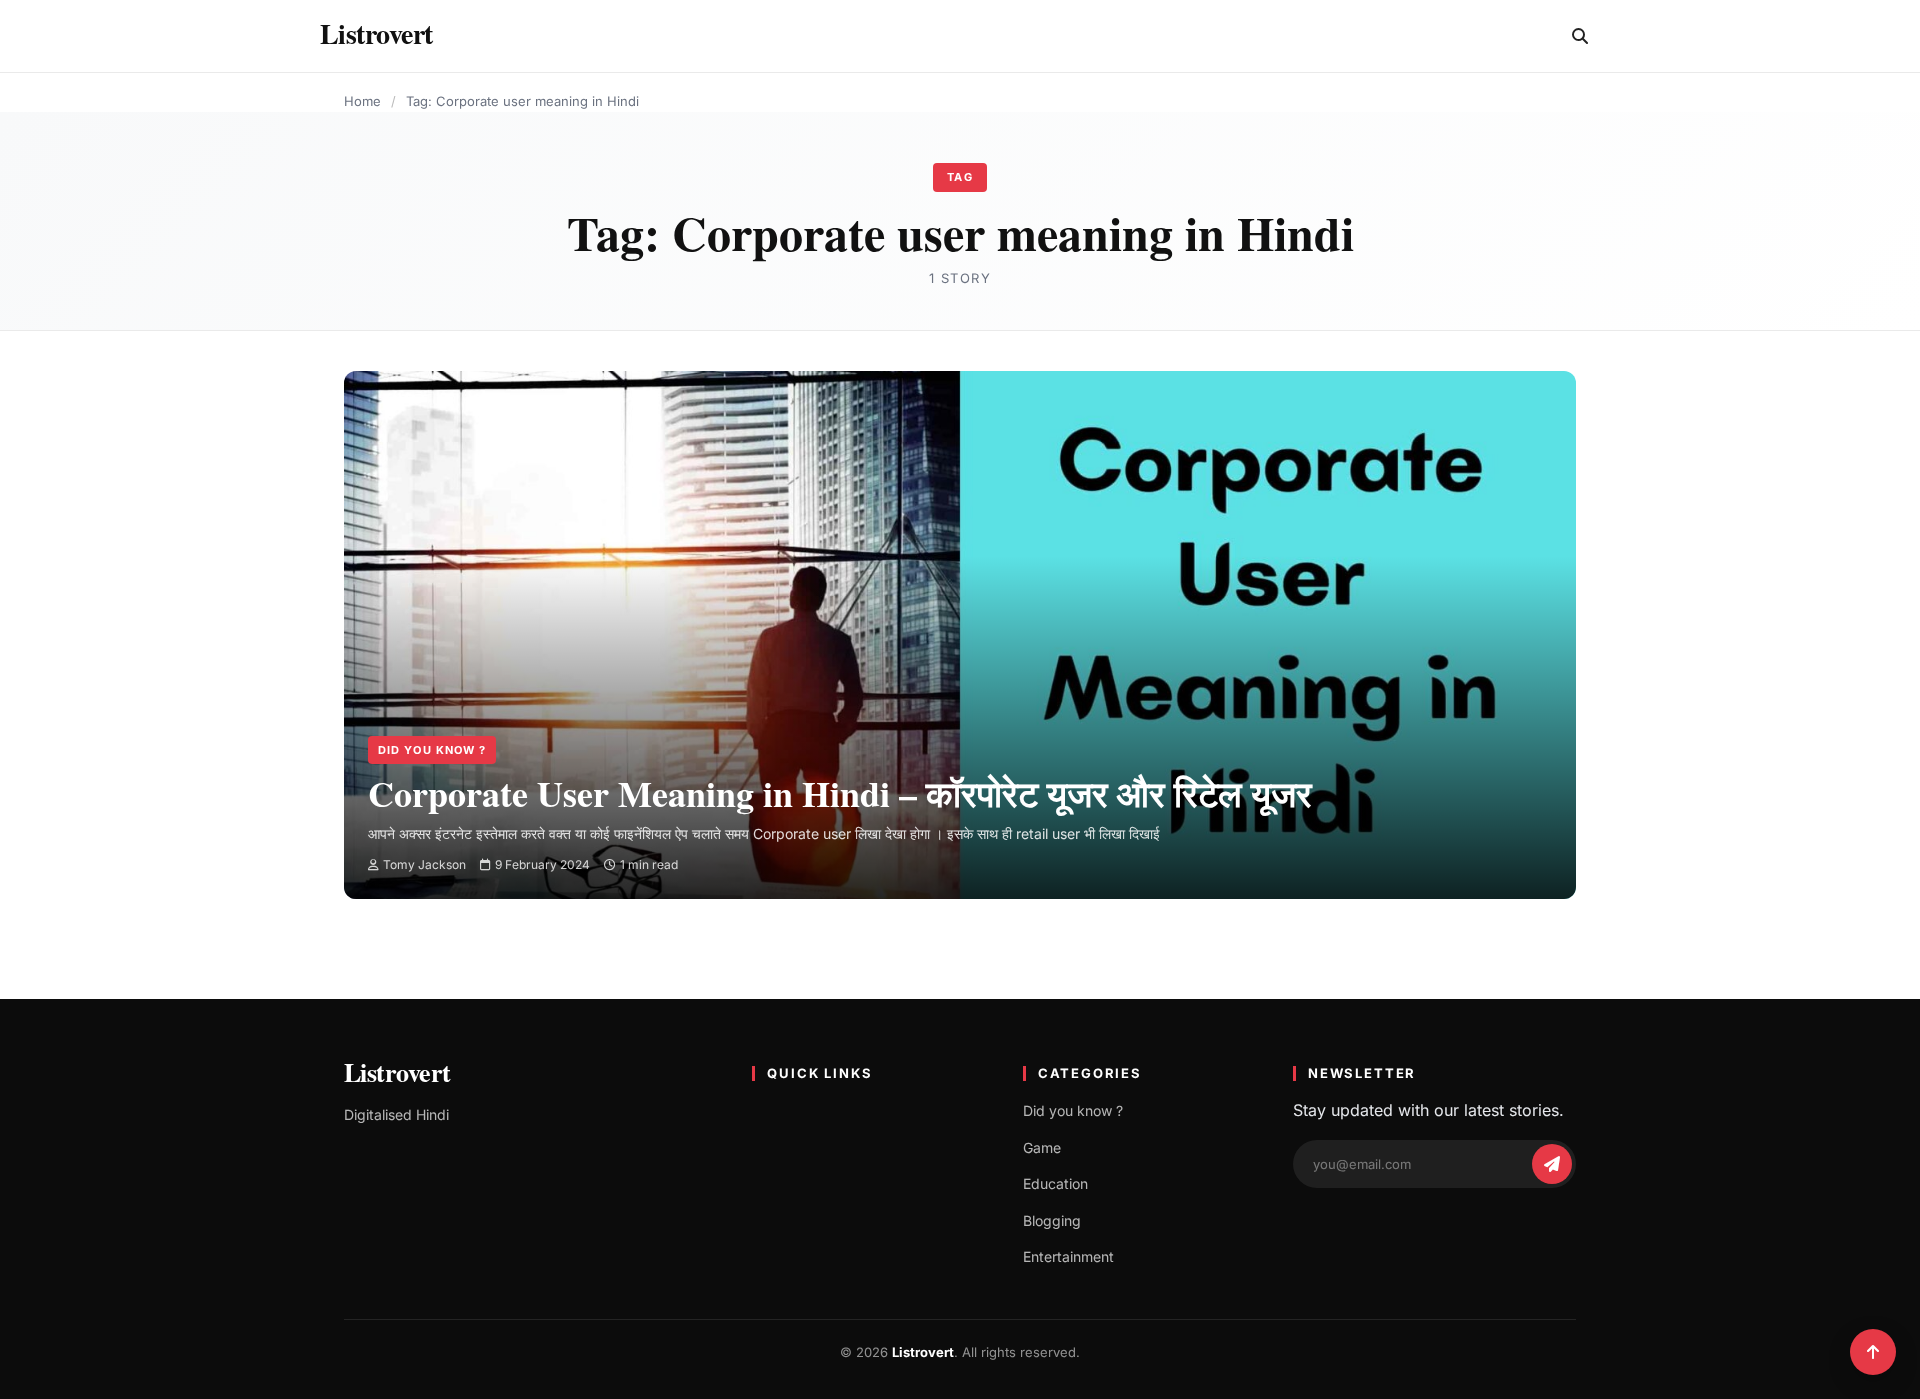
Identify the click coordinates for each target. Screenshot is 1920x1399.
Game (1042, 1147)
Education (1055, 1183)
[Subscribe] (1552, 1164)
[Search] (1580, 36)
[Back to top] (1873, 1352)
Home (362, 101)
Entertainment (1068, 1256)
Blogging (1052, 1220)
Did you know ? (432, 750)
